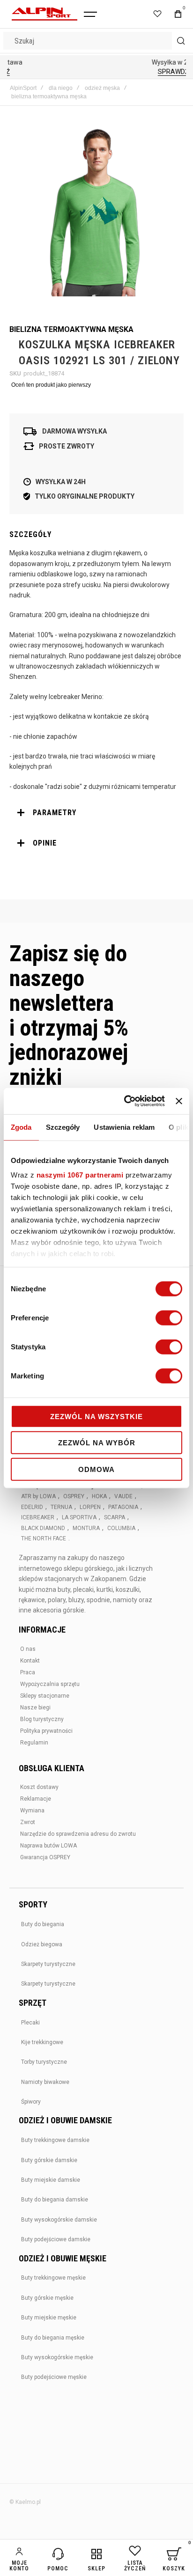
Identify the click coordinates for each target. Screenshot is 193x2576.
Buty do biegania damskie (55, 2200)
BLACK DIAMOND (43, 1528)
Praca (28, 1672)
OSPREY (74, 1496)
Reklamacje (36, 1799)
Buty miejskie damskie (51, 2180)
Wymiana (32, 1811)
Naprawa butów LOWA (48, 1846)
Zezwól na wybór (97, 1443)
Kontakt (30, 1661)
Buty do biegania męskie (53, 2338)
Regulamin (34, 1743)
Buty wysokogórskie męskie (57, 2357)
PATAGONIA (123, 1507)
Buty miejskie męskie (49, 2318)
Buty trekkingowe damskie (55, 2140)
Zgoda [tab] (21, 1127)
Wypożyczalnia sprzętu (50, 1684)
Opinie (45, 843)
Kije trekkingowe (42, 2042)
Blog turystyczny (42, 1719)
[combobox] (96, 41)
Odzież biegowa (42, 1944)
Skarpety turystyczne (48, 1964)
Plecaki (30, 2023)
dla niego (61, 88)
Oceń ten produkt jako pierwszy (51, 385)
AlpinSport (23, 88)
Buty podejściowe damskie (56, 2239)
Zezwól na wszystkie (96, 1416)
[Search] (181, 41)
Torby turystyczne (44, 2062)
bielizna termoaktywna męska (49, 96)
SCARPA (115, 1517)
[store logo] (45, 14)
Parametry (55, 813)
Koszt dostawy (39, 1787)
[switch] (169, 1318)
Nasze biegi (35, 1708)
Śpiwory (31, 2102)
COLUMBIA (121, 1528)
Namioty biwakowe (45, 2082)
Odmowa (96, 1469)
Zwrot (28, 1822)
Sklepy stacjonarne (45, 1696)
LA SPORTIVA (79, 1517)
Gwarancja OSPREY (45, 1857)
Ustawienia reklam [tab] (124, 1127)
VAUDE (123, 1496)
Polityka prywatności (46, 1731)
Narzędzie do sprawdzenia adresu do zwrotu (78, 1834)
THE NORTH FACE (44, 1538)
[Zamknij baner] (179, 1101)
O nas (28, 1649)
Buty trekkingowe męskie (53, 2278)
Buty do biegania (43, 1924)
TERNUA (61, 1507)
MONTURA (86, 1528)
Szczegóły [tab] (63, 1127)
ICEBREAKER (38, 1517)
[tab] (96, 813)
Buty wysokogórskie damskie (59, 2220)
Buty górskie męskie (47, 2298)
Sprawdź (96, 72)
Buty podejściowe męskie (54, 2377)
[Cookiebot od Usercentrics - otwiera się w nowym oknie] (125, 1101)
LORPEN (90, 1507)
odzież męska (102, 88)
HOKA (99, 1496)
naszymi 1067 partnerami (80, 1175)
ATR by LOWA (38, 1496)
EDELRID (32, 1507)
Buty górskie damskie (49, 2160)
